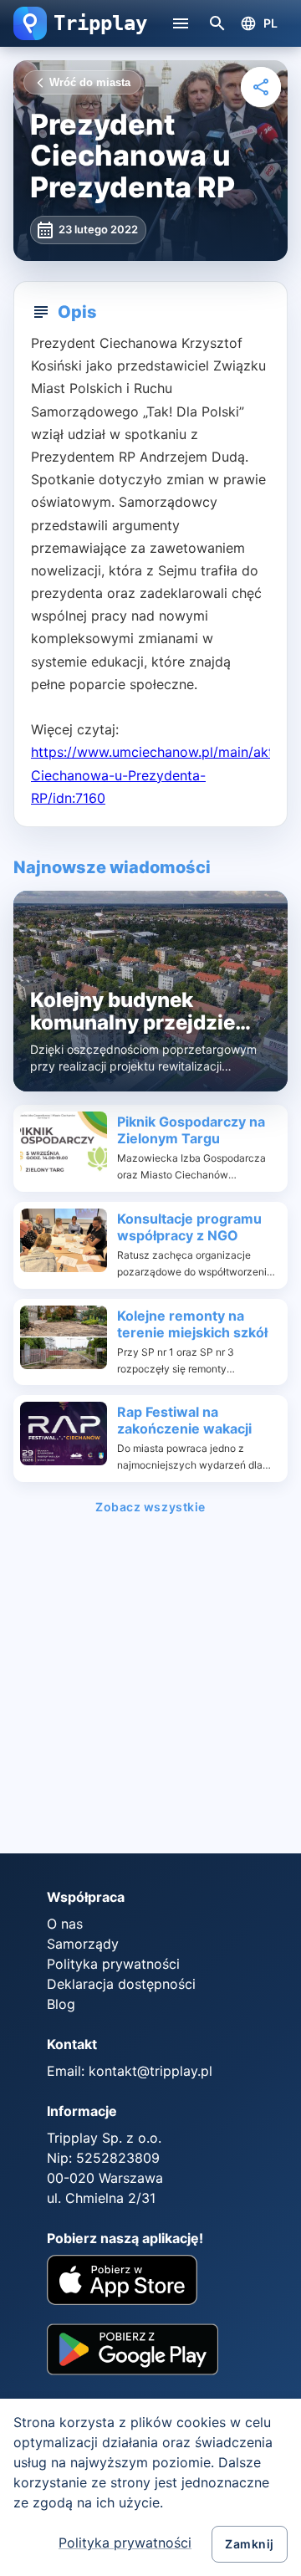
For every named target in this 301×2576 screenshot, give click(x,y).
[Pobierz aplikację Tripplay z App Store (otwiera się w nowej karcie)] (122, 2282)
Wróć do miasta (90, 82)
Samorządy (83, 1944)
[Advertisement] (150, 1689)
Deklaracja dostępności (121, 1984)
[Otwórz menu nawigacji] (181, 23)
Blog (61, 2004)
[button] (30, 23)
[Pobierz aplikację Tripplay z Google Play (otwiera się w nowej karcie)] (133, 2355)
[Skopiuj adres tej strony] (261, 87)
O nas (65, 1924)
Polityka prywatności (125, 2543)
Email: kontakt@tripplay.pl (130, 2071)
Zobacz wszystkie (150, 1507)
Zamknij (250, 2544)
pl (271, 23)
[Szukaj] (217, 23)
